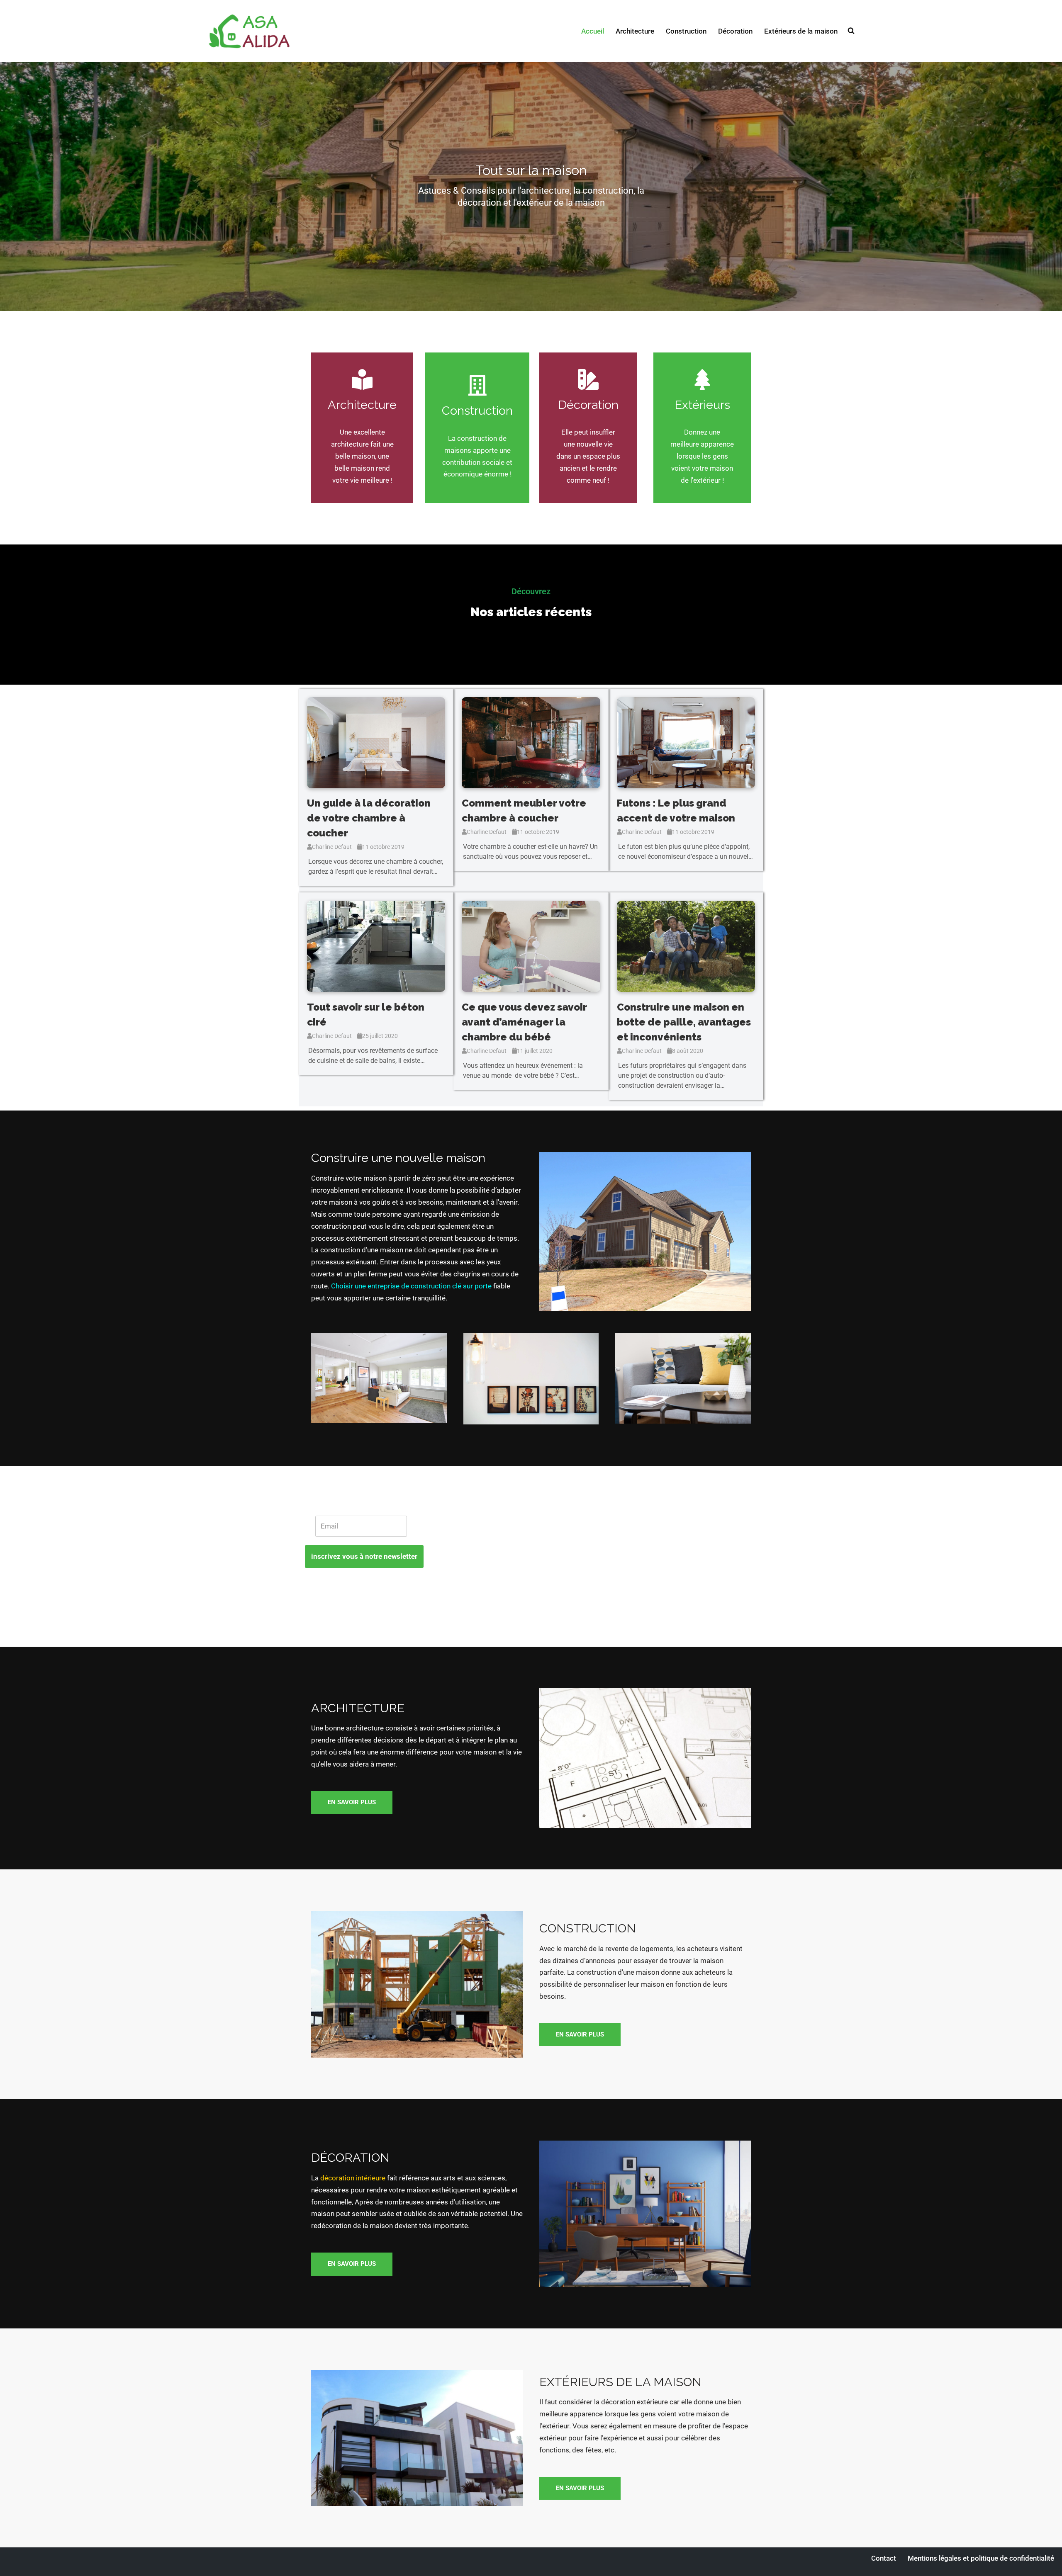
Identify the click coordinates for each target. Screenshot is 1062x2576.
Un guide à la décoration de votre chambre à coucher (369, 818)
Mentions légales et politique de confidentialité (981, 2558)
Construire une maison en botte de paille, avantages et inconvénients (684, 1022)
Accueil (593, 31)
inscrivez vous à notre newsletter (364, 1556)
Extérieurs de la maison (801, 31)
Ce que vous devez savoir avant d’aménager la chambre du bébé (524, 1022)
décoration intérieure (353, 2178)
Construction (686, 31)
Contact (884, 2558)
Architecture (635, 31)
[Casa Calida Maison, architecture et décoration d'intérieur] (249, 31)
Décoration (735, 31)
